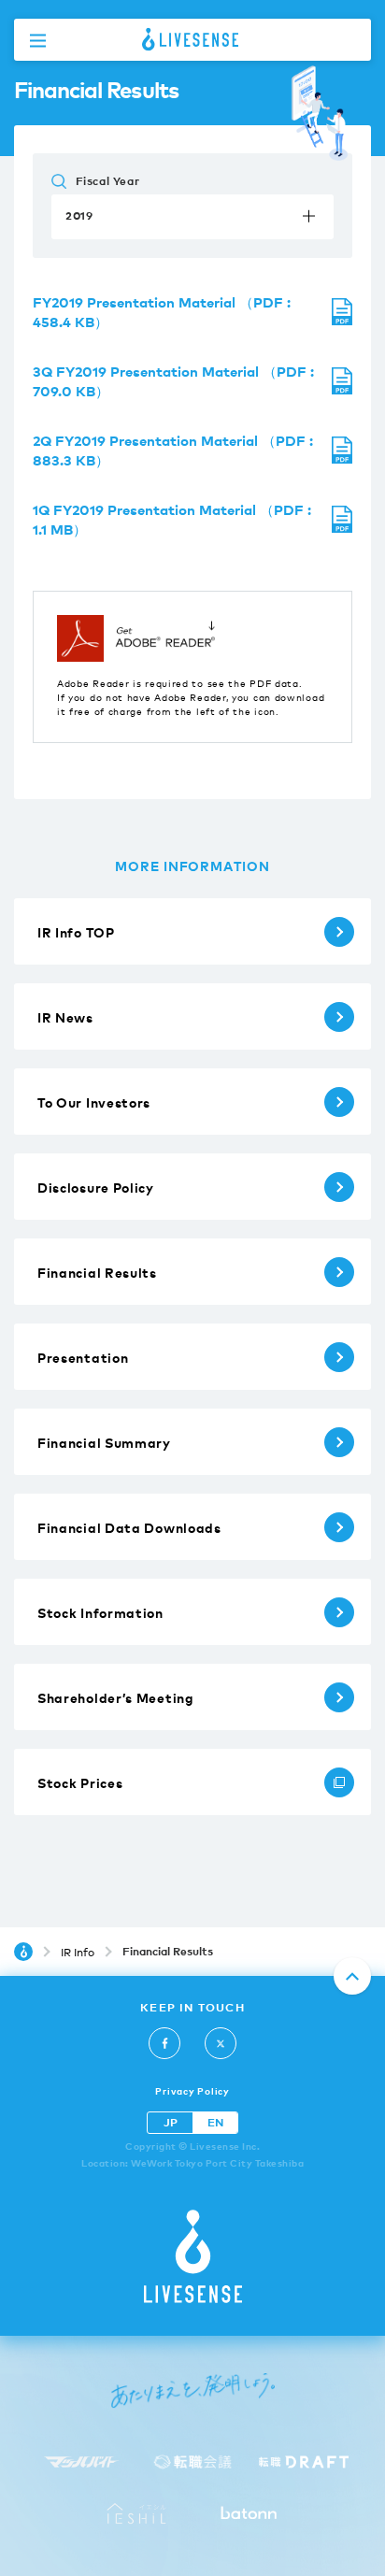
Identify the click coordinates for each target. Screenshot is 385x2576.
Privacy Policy (192, 2090)
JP (171, 2122)
